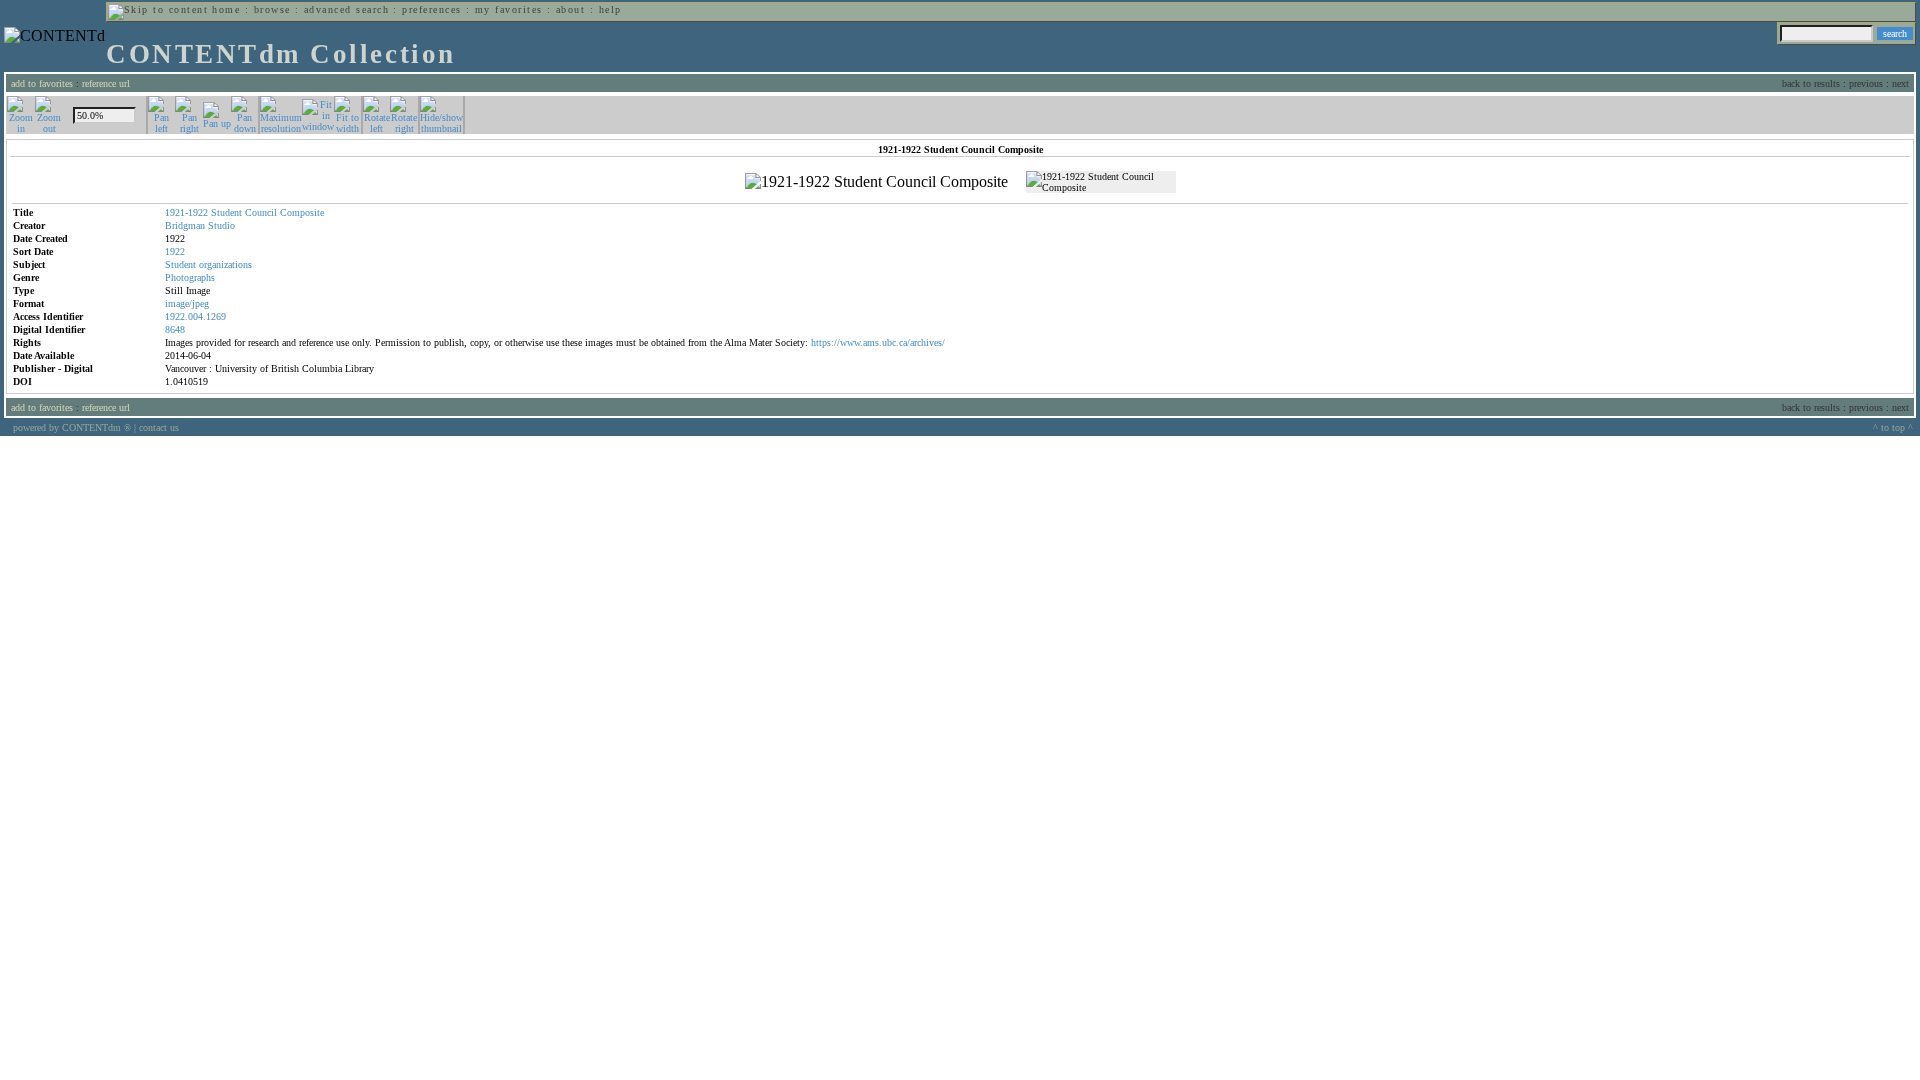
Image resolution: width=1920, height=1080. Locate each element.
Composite (302, 212)
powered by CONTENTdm (72, 427)
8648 (175, 329)
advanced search (346, 9)
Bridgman (185, 225)
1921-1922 (186, 212)
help (610, 9)
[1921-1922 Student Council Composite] (876, 182)
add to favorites (42, 83)
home (226, 9)
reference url (106, 83)
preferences (431, 9)
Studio (221, 225)
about (570, 9)
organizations (225, 264)
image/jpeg (187, 303)
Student (226, 212)
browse (272, 9)
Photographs (190, 277)
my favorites (509, 9)
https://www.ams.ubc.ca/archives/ (878, 342)
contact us (159, 427)
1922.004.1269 (195, 316)
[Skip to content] (158, 9)
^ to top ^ (1893, 427)
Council (261, 212)
